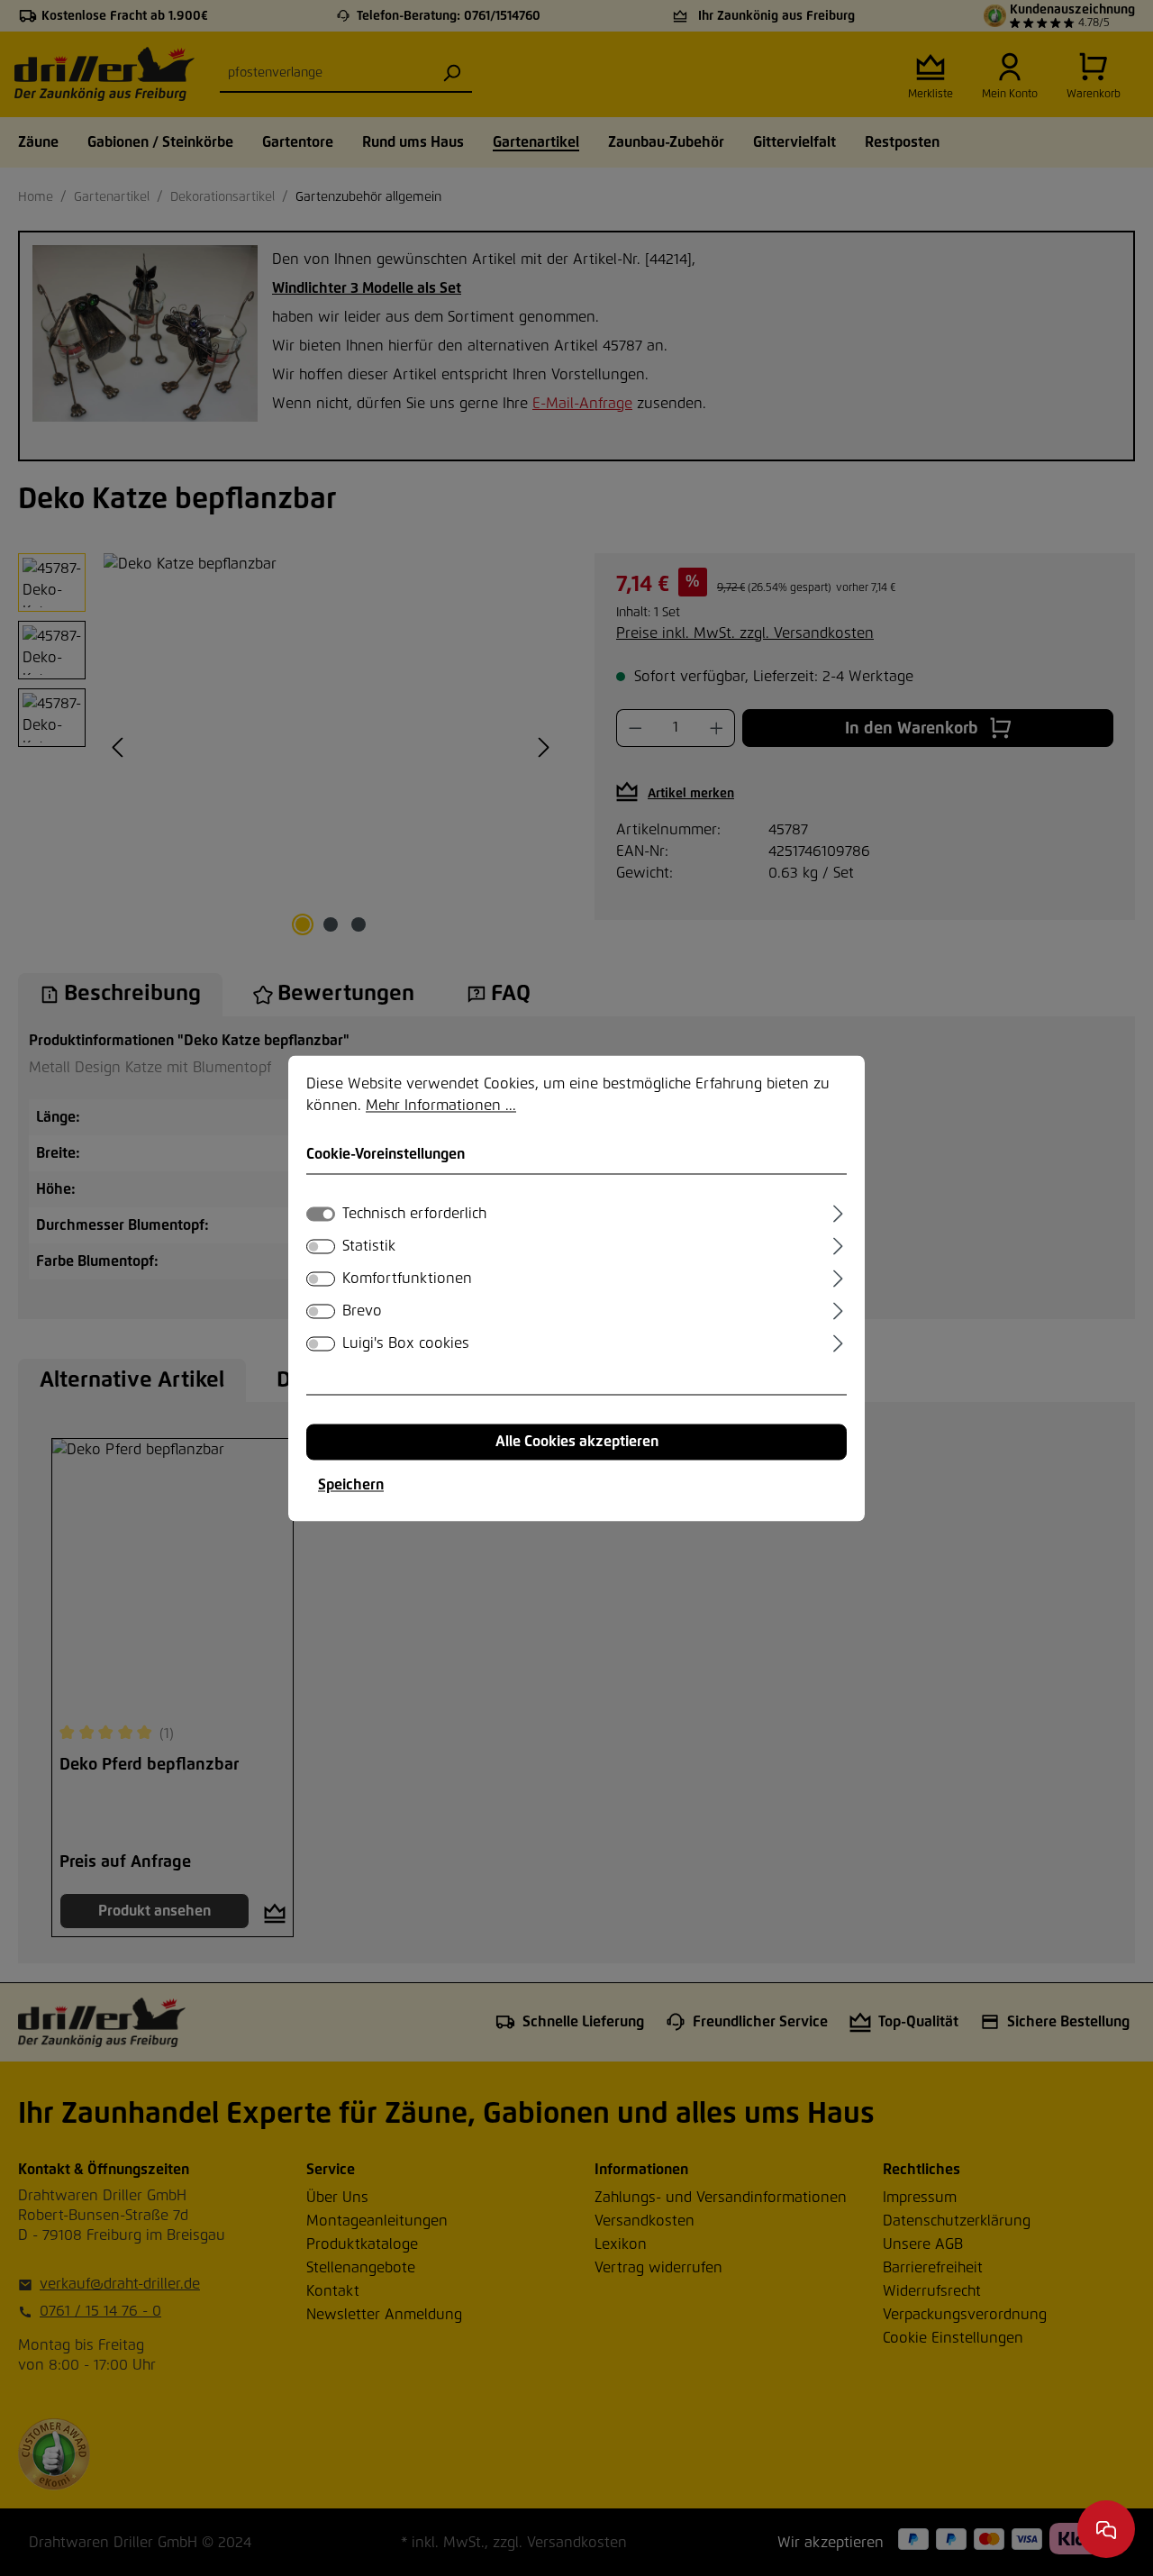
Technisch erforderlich (414, 1214)
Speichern (351, 1485)
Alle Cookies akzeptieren (577, 1442)
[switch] (321, 1246)
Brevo (362, 1311)
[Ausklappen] (838, 1211)
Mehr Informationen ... (441, 1106)
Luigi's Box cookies (406, 1343)
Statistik (369, 1246)
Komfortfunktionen (407, 1279)
